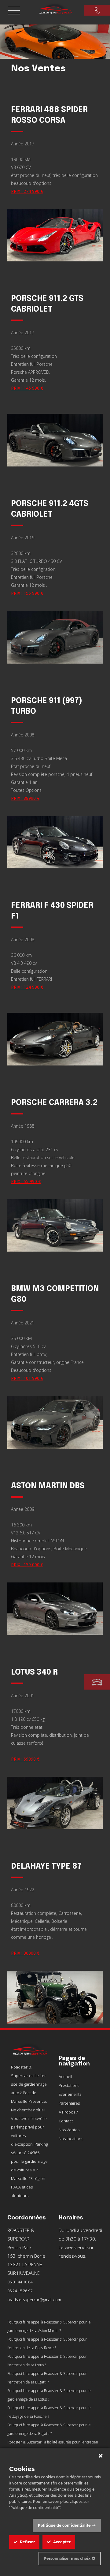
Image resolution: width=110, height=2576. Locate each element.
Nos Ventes (69, 2130)
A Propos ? (68, 2112)
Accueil (65, 2076)
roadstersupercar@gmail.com (34, 2300)
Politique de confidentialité (64, 2525)
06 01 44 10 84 (20, 2282)
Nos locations (71, 2139)
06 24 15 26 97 (20, 2291)
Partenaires (69, 2103)
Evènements (70, 2094)
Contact (66, 2121)
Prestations (69, 2085)
